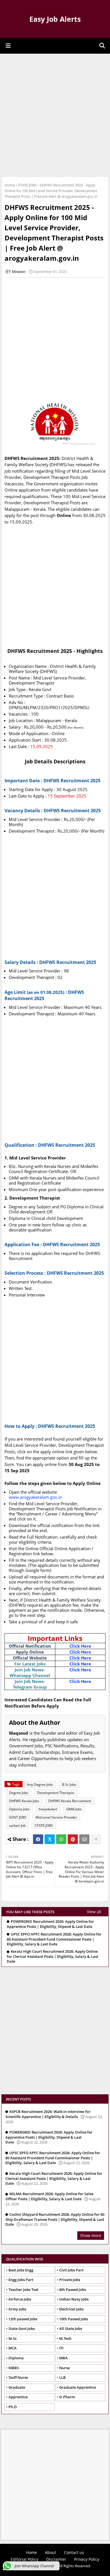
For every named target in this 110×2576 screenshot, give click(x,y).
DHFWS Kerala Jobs (24, 1801)
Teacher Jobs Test (23, 2290)
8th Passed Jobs (73, 2290)
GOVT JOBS (18, 1817)
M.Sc (13, 2338)
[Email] (84, 1839)
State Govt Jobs (22, 2329)
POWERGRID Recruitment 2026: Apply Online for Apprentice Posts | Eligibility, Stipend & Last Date (50, 1924)
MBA (63, 2358)
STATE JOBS (27, 185)
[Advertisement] (55, 114)
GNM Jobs (74, 1809)
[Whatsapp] (61, 1839)
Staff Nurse (18, 2377)
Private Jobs (70, 2280)
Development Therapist (56, 1793)
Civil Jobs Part (71, 2270)
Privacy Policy (87, 2559)
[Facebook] (38, 1839)
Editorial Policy (25, 2559)
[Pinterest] (73, 1839)
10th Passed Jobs (74, 2319)
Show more (91, 2235)
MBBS (14, 2368)
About (50, 2552)
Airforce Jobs (20, 2299)
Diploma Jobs (19, 1809)
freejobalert (48, 1809)
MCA (13, 2348)
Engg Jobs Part (21, 2280)
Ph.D (13, 2407)
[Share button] (96, 1839)
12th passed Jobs (23, 2319)
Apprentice (18, 2397)
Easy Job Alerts (55, 19)
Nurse (64, 2368)
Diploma (16, 2358)
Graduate (17, 2387)
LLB (62, 2377)
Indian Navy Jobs (74, 2299)
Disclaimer (56, 2559)
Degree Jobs (19, 1793)
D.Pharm (67, 2397)
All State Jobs (71, 2329)
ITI (61, 2348)
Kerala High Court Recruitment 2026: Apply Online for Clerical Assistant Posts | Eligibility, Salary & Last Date (52, 1956)
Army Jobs (17, 2309)
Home (10, 185)
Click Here (80, 1646)
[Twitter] (50, 1839)
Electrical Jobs (71, 2309)
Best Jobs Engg (21, 2270)
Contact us (74, 2552)
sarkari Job (17, 1825)
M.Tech (65, 2338)
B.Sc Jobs (69, 1785)
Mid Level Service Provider (56, 1817)
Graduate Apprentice (78, 2387)
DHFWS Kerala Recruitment (70, 1801)
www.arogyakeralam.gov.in (35, 1497)
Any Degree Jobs (40, 1785)
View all (94, 1912)
